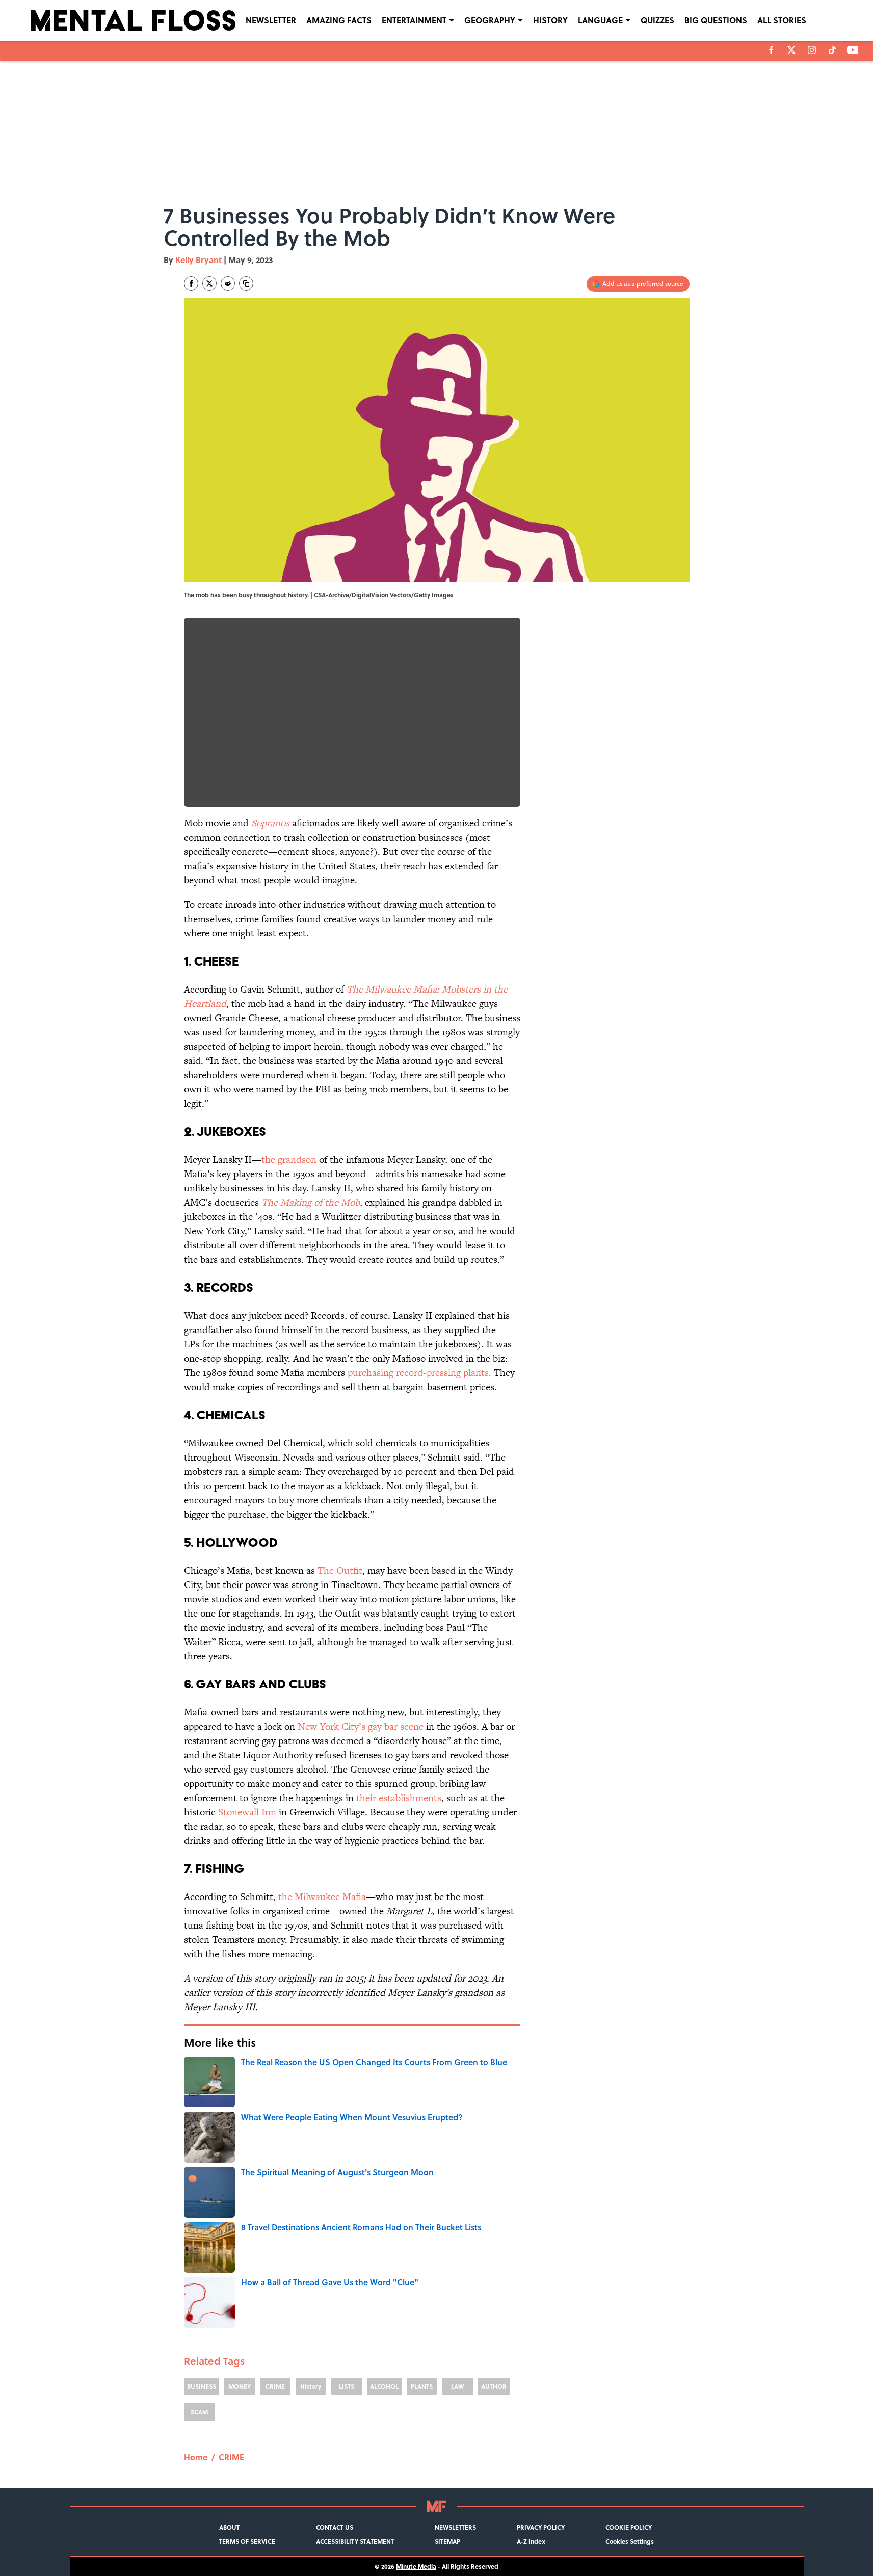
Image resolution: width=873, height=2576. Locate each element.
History (311, 2386)
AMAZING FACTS (339, 20)
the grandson (289, 1160)
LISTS (347, 2386)
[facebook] (771, 50)
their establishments (399, 1798)
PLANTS (422, 2386)
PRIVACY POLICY (541, 2527)
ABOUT (229, 2527)
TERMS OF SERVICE (247, 2541)
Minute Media (416, 2566)
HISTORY (550, 20)
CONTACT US (335, 2527)
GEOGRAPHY (490, 20)
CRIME (275, 2386)
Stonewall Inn (247, 1812)
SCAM (199, 2412)
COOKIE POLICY (629, 2527)
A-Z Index (531, 2541)
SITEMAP (447, 2541)
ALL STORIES (782, 20)
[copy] (246, 283)
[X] (791, 50)
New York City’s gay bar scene (359, 1726)
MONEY (240, 2386)
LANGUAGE (600, 20)
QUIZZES (657, 20)
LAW (457, 2386)
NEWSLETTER (271, 20)
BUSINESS (202, 2386)
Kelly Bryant (199, 260)
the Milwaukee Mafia (322, 1897)
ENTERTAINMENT (414, 20)
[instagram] (812, 50)
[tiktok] (832, 50)
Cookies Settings (630, 2541)
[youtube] (853, 50)
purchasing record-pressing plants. (419, 1373)
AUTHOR (494, 2386)
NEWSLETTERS (455, 2527)
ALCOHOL (384, 2386)
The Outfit (340, 1570)
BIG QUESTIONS (716, 20)
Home (196, 2457)
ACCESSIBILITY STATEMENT (355, 2541)
